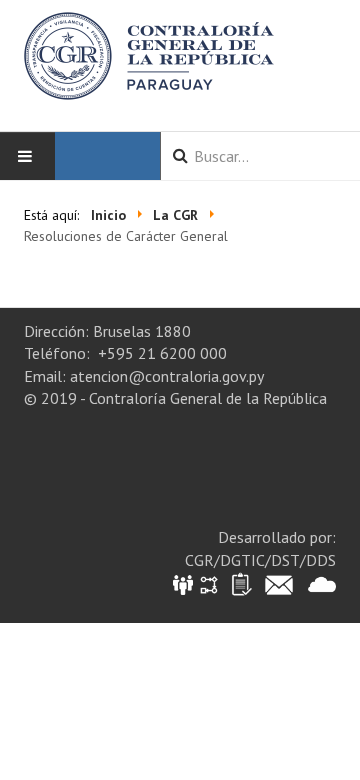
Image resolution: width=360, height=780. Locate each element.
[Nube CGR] (322, 583)
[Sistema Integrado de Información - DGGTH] (184, 583)
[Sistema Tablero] (240, 583)
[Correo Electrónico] (279, 583)
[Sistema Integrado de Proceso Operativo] (209, 583)
